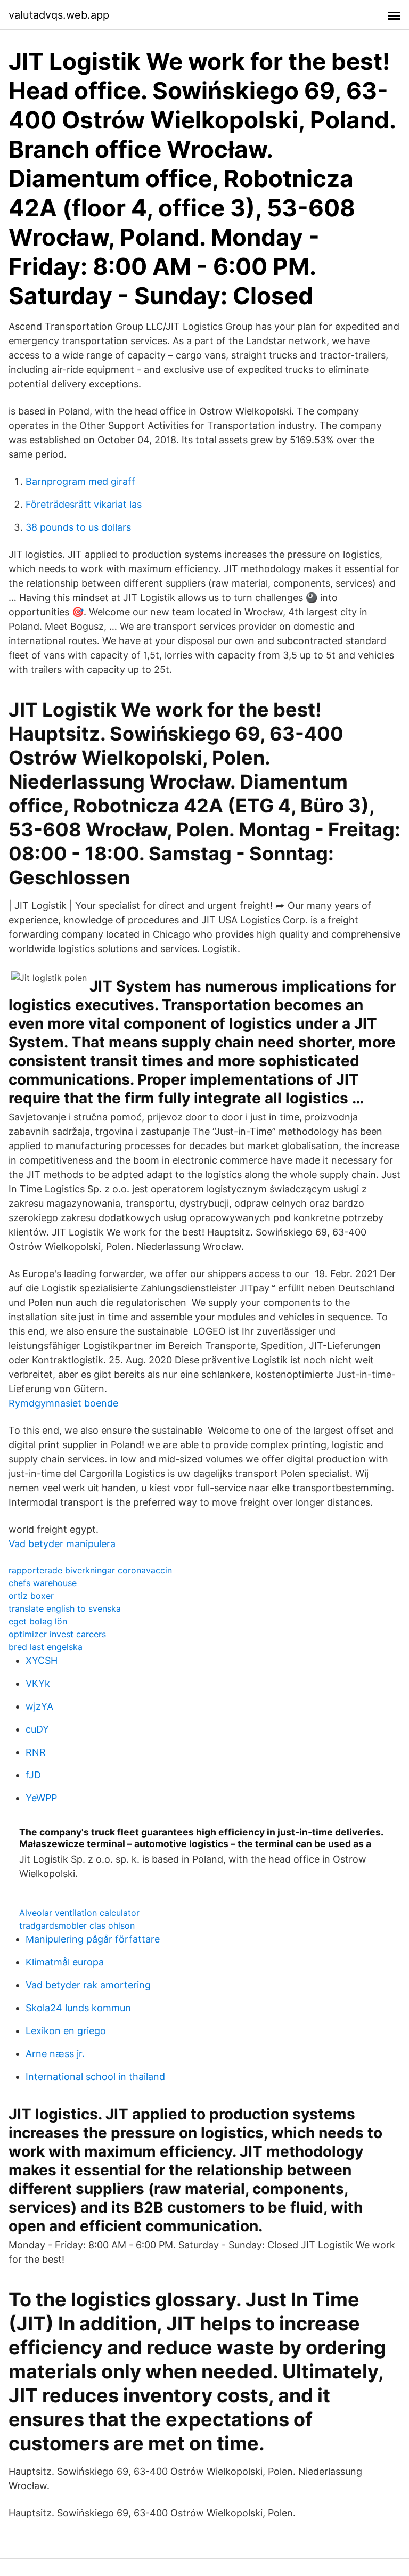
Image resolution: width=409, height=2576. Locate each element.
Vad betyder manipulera (62, 1544)
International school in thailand (95, 2077)
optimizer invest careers (57, 1634)
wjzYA (39, 1706)
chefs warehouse (43, 1583)
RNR (36, 1752)
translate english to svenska (65, 1608)
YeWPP (41, 1798)
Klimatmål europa (65, 1962)
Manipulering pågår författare (93, 1939)
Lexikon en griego (66, 2031)
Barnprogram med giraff (80, 481)
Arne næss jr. (55, 2054)
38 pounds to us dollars (78, 527)
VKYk (38, 1683)
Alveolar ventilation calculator (79, 1913)
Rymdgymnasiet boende (63, 1403)
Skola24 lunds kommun (78, 2008)
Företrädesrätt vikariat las (84, 504)
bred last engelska (46, 1647)
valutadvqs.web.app (59, 15)
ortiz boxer (31, 1596)
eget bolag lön (38, 1621)
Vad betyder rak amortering (88, 1985)
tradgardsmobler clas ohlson (77, 1925)
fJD (33, 1775)
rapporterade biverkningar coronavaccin (90, 1570)
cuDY (37, 1729)
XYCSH (42, 1660)
